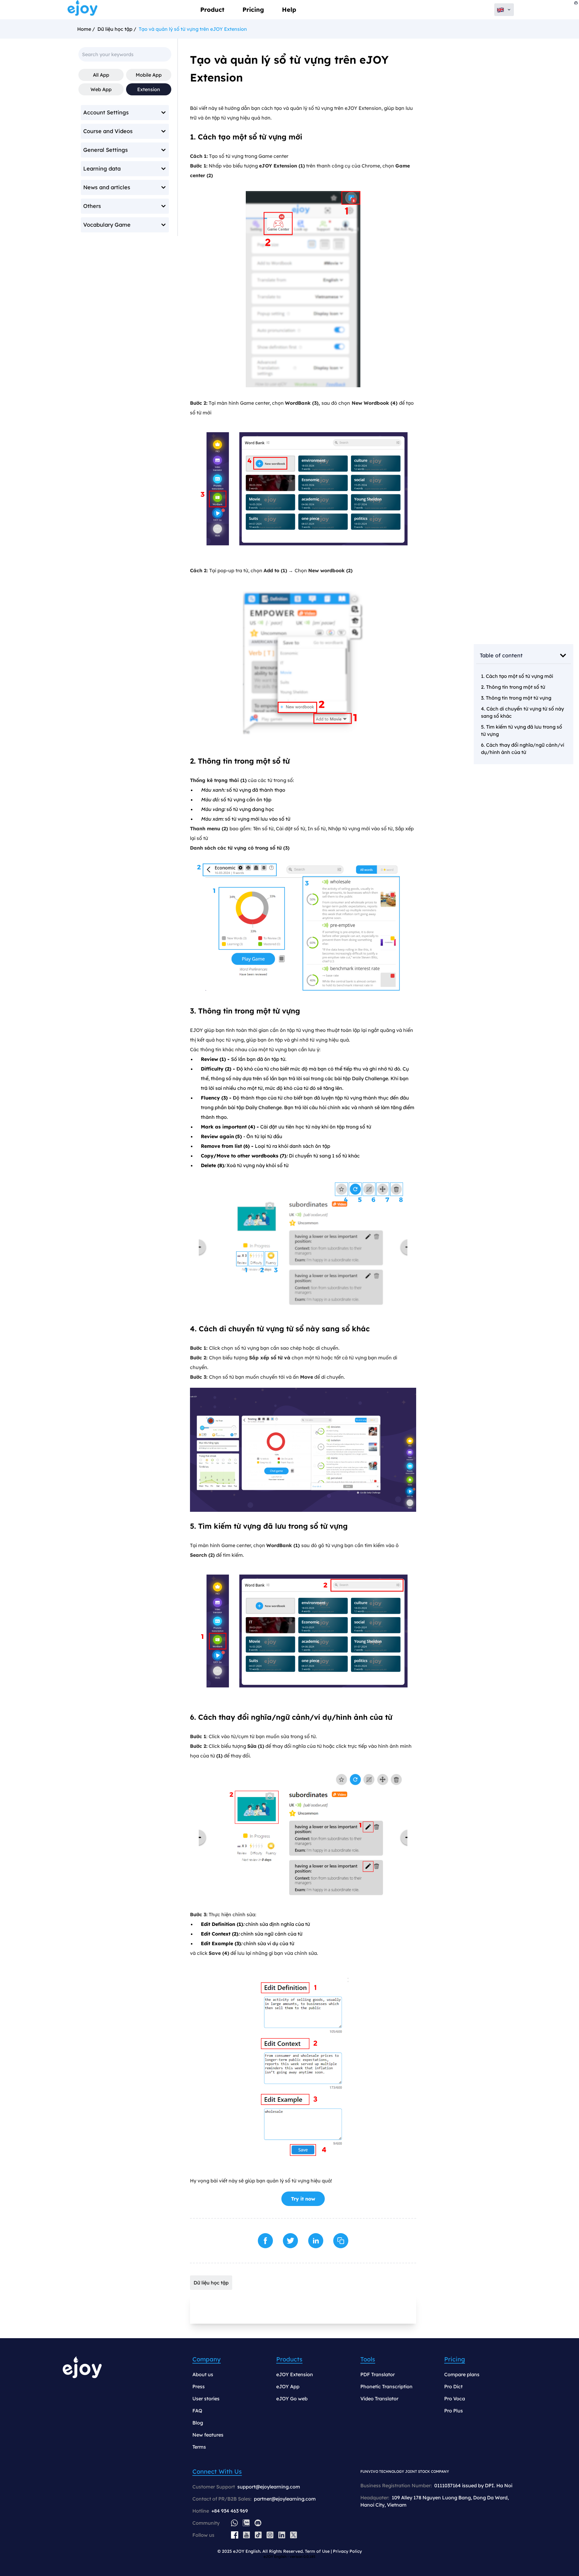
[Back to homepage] (83, 10)
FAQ (197, 2411)
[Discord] (258, 2523)
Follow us (203, 2535)
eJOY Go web (292, 2399)
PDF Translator (378, 2374)
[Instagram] (270, 2535)
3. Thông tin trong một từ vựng (516, 698)
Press (199, 2386)
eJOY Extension (295, 2374)
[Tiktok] (258, 2535)
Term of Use (317, 2551)
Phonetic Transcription (386, 2386)
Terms (199, 2447)
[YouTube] (247, 2535)
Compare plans (462, 2374)
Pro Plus (454, 2411)
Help (289, 10)
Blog (198, 2423)
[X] (294, 2535)
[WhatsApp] (234, 2523)
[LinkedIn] (282, 2535)
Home (84, 29)
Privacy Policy (347, 2551)
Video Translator (379, 2399)
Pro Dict (453, 2386)
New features (208, 2435)
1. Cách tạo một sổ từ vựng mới (517, 676)
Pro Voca (455, 2399)
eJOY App (288, 2386)
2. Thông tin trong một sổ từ (513, 687)
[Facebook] (235, 2535)
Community (206, 2523)
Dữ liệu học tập (115, 29)
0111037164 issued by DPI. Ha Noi (473, 2485)
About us (203, 2374)
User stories (206, 2399)
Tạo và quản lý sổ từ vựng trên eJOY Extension (193, 29)
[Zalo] (246, 2523)
